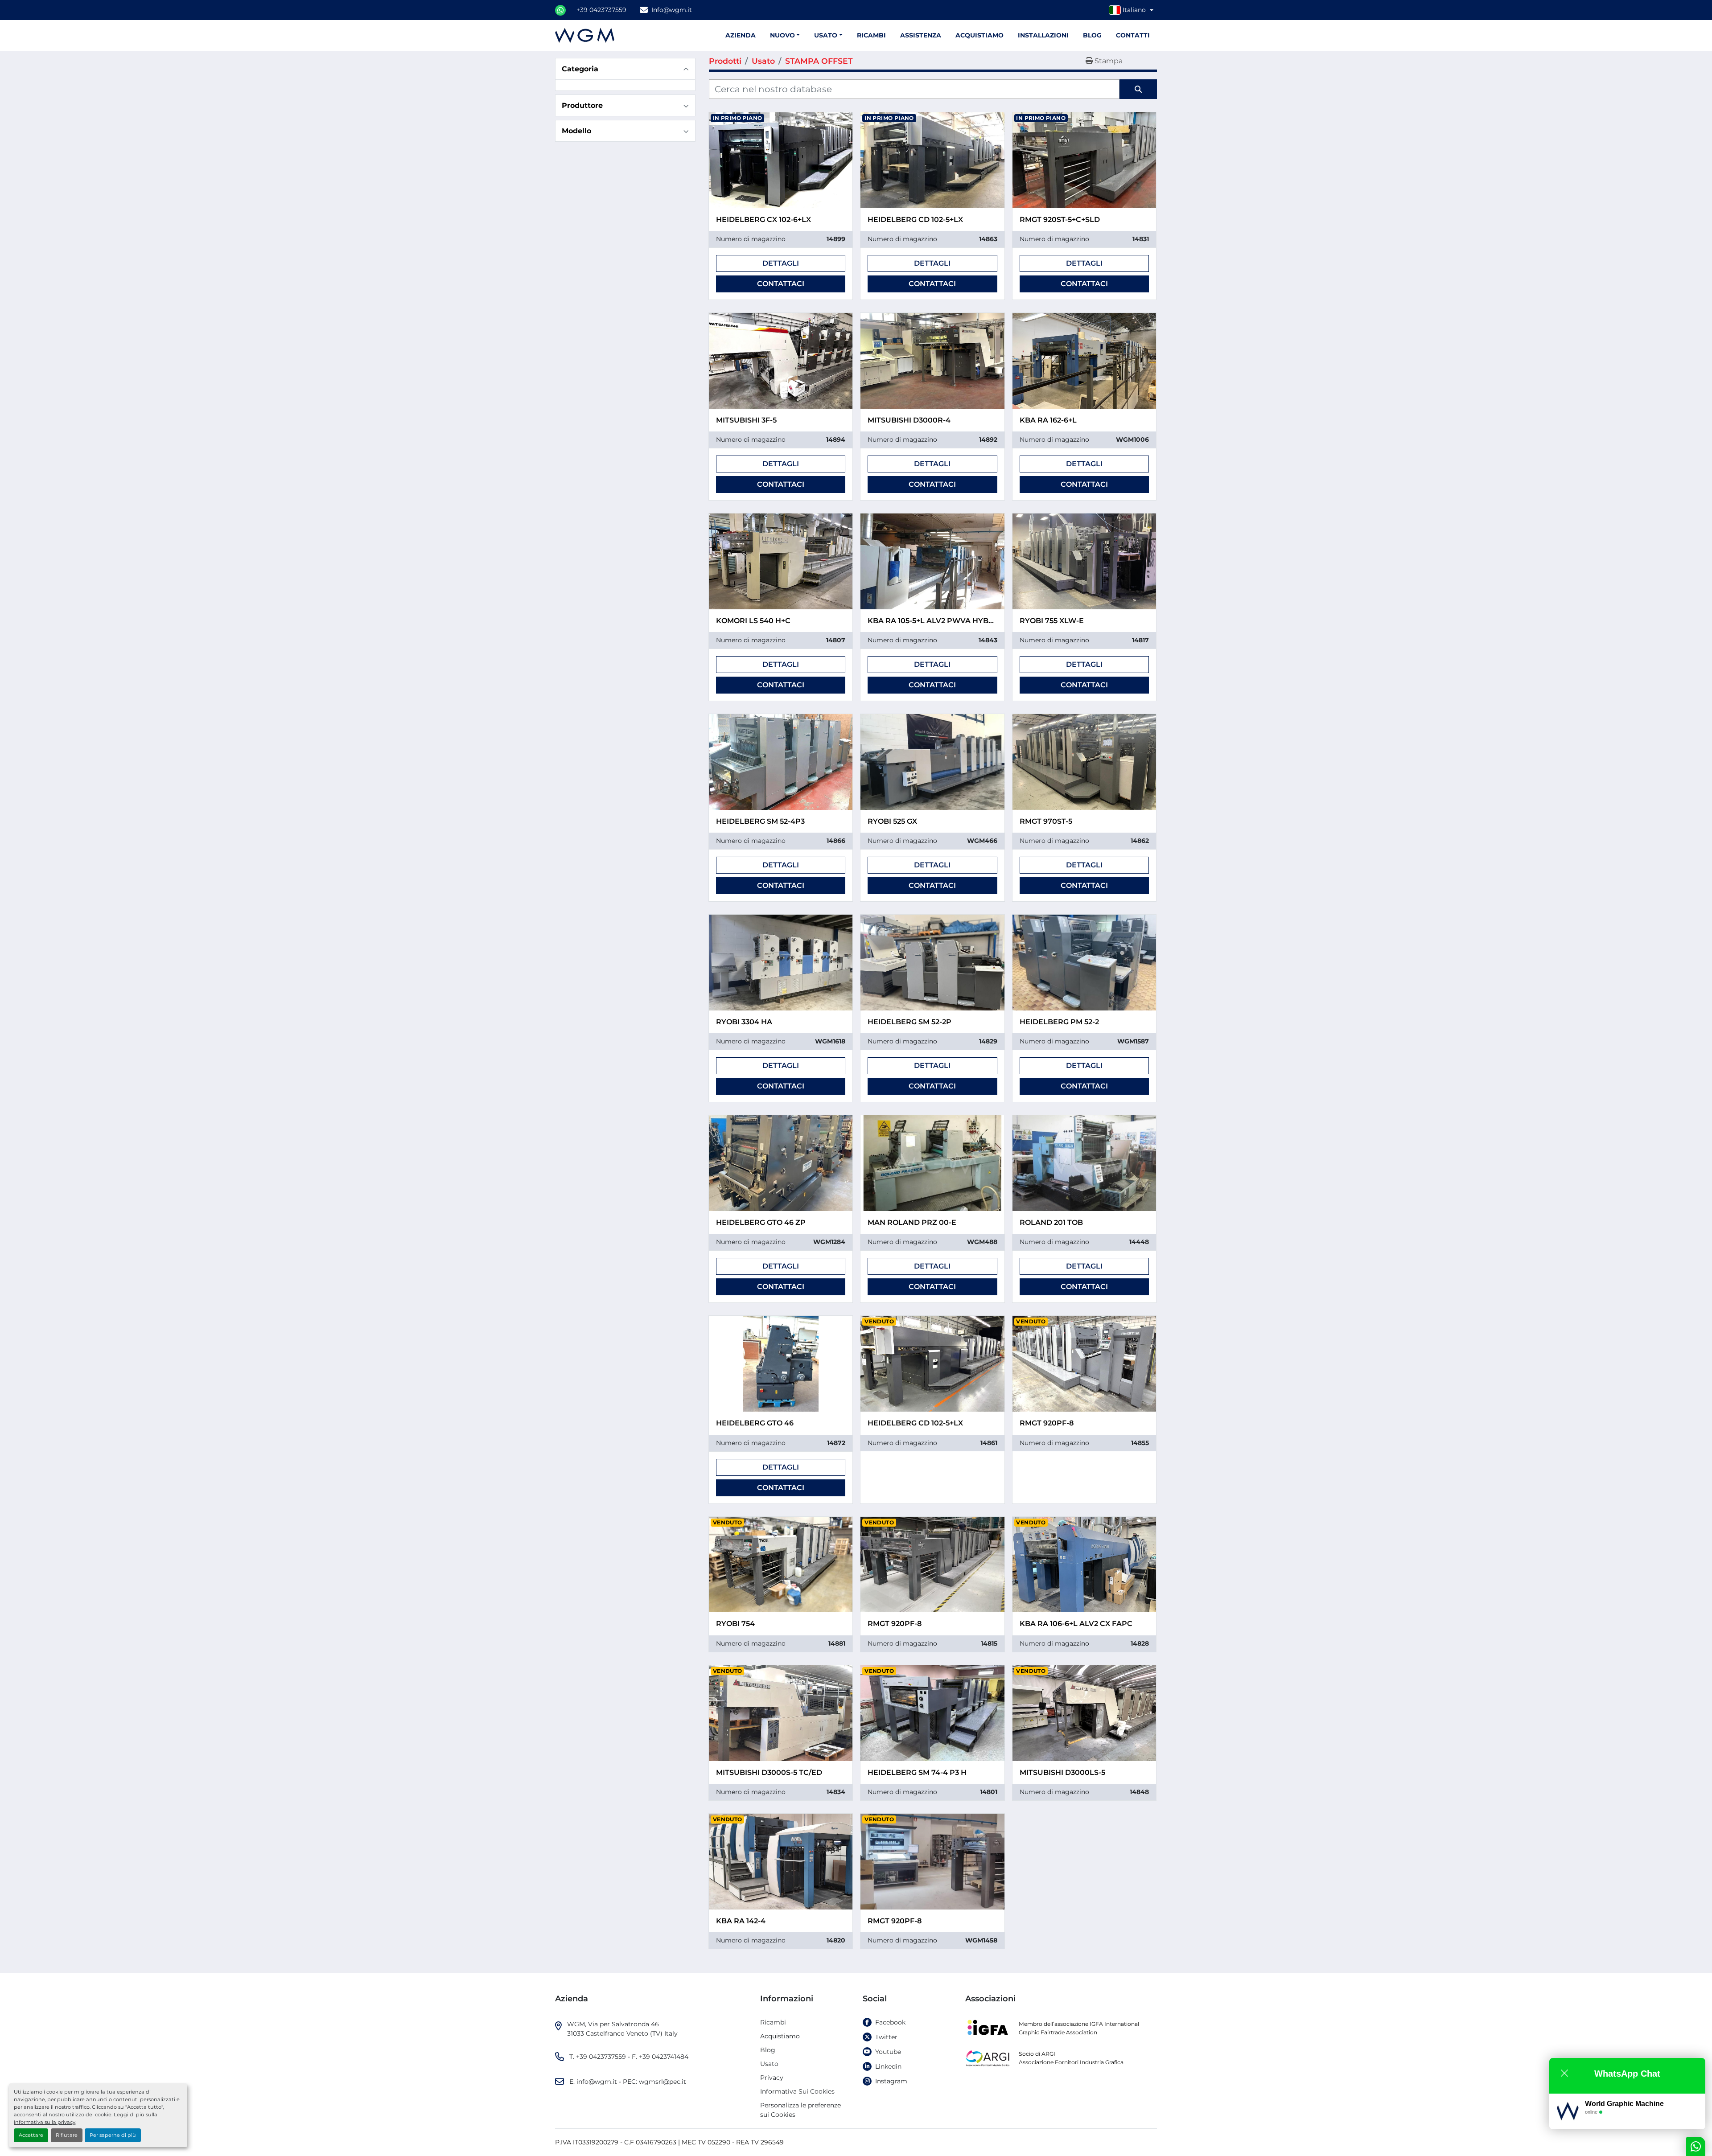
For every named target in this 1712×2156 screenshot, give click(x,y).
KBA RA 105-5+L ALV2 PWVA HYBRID (935, 621)
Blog (1092, 35)
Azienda (741, 35)
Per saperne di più (113, 2135)
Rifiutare (67, 2135)
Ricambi (871, 35)
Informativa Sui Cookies (797, 2091)
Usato (826, 35)
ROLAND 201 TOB (1051, 1222)
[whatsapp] (560, 10)
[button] (828, 35)
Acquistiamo (979, 35)
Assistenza (921, 35)
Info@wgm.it (672, 10)
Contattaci (781, 284)
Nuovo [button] (782, 35)
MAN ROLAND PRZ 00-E (912, 1222)
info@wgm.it (597, 2082)
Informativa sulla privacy (45, 2122)
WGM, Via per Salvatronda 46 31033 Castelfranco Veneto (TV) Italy (622, 2029)
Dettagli (781, 263)
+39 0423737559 (601, 10)
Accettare (31, 2135)
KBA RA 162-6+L (1048, 420)
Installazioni (1043, 35)
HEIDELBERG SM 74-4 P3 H (917, 1772)
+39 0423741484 (664, 2057)
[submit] (1138, 89)
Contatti (1133, 35)
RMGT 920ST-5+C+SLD (1060, 220)
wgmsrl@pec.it (663, 2082)
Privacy (772, 2078)
